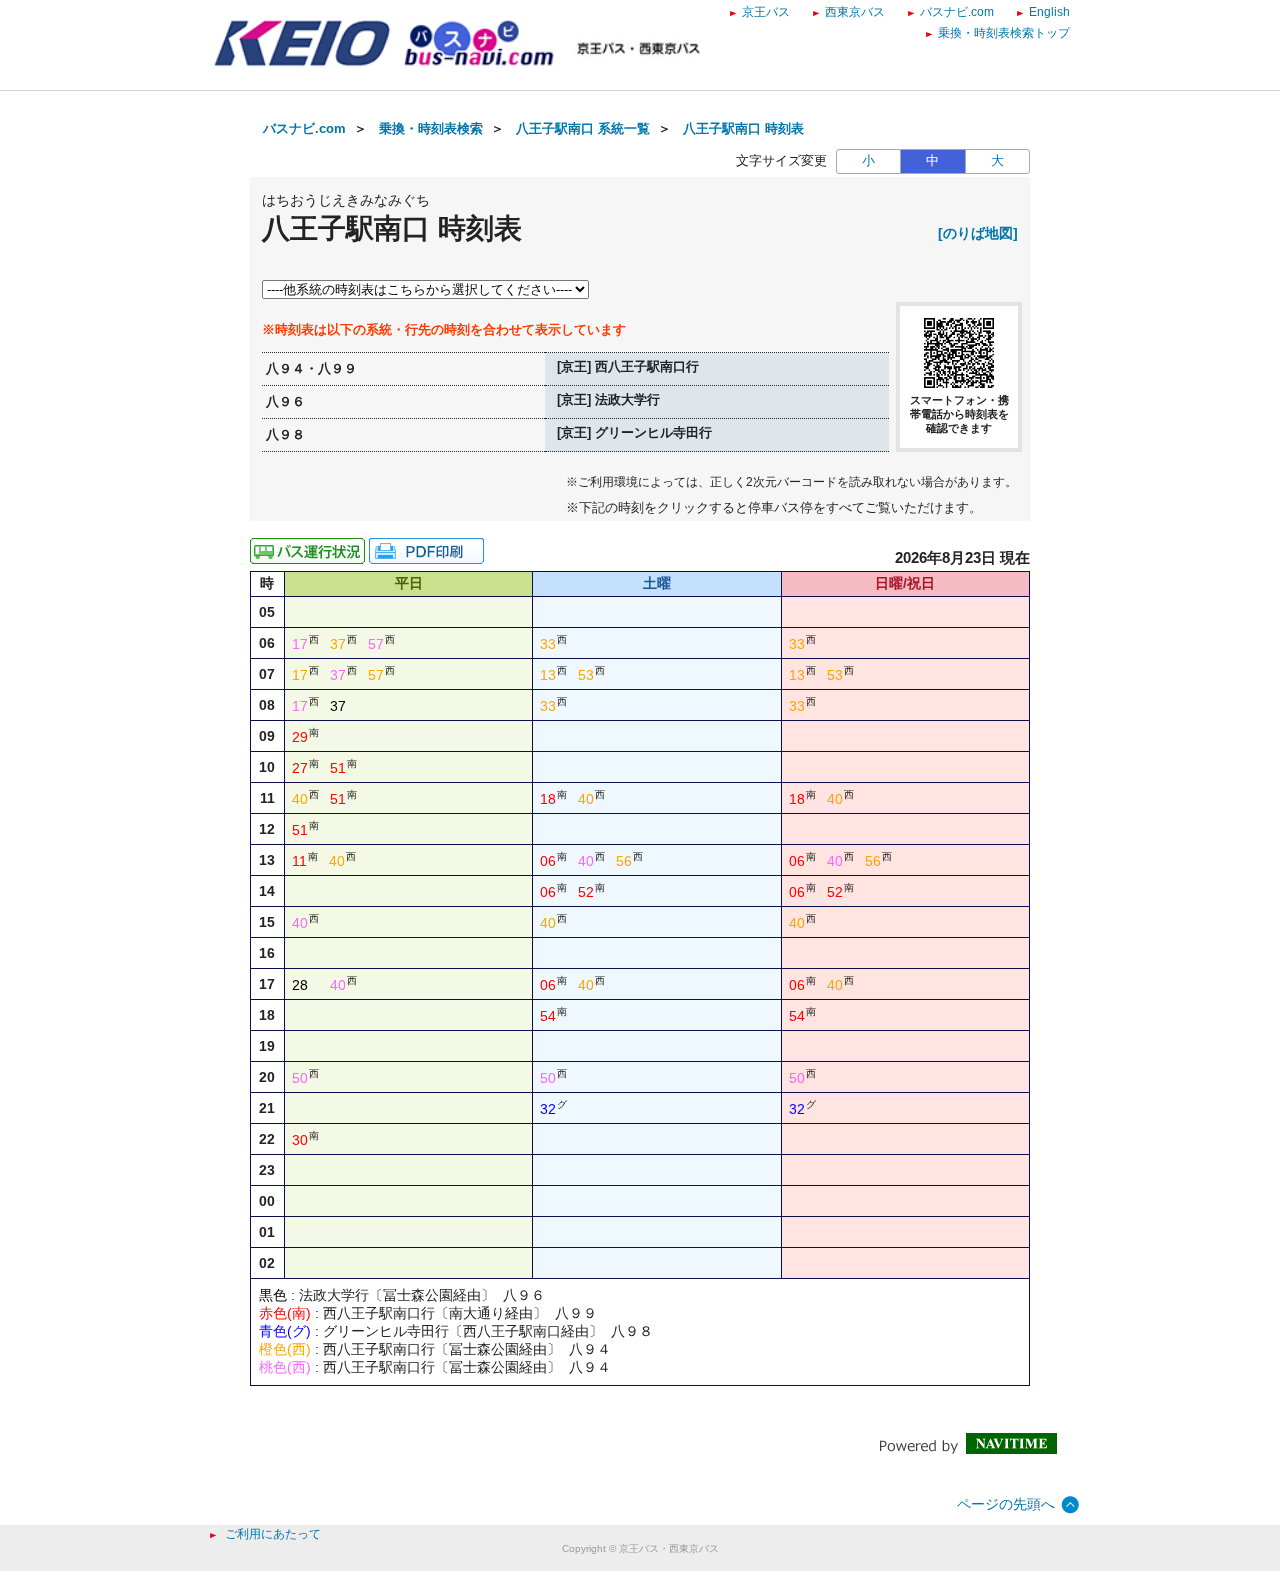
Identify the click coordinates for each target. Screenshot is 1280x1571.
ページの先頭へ (1006, 1504)
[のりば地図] (978, 233)
